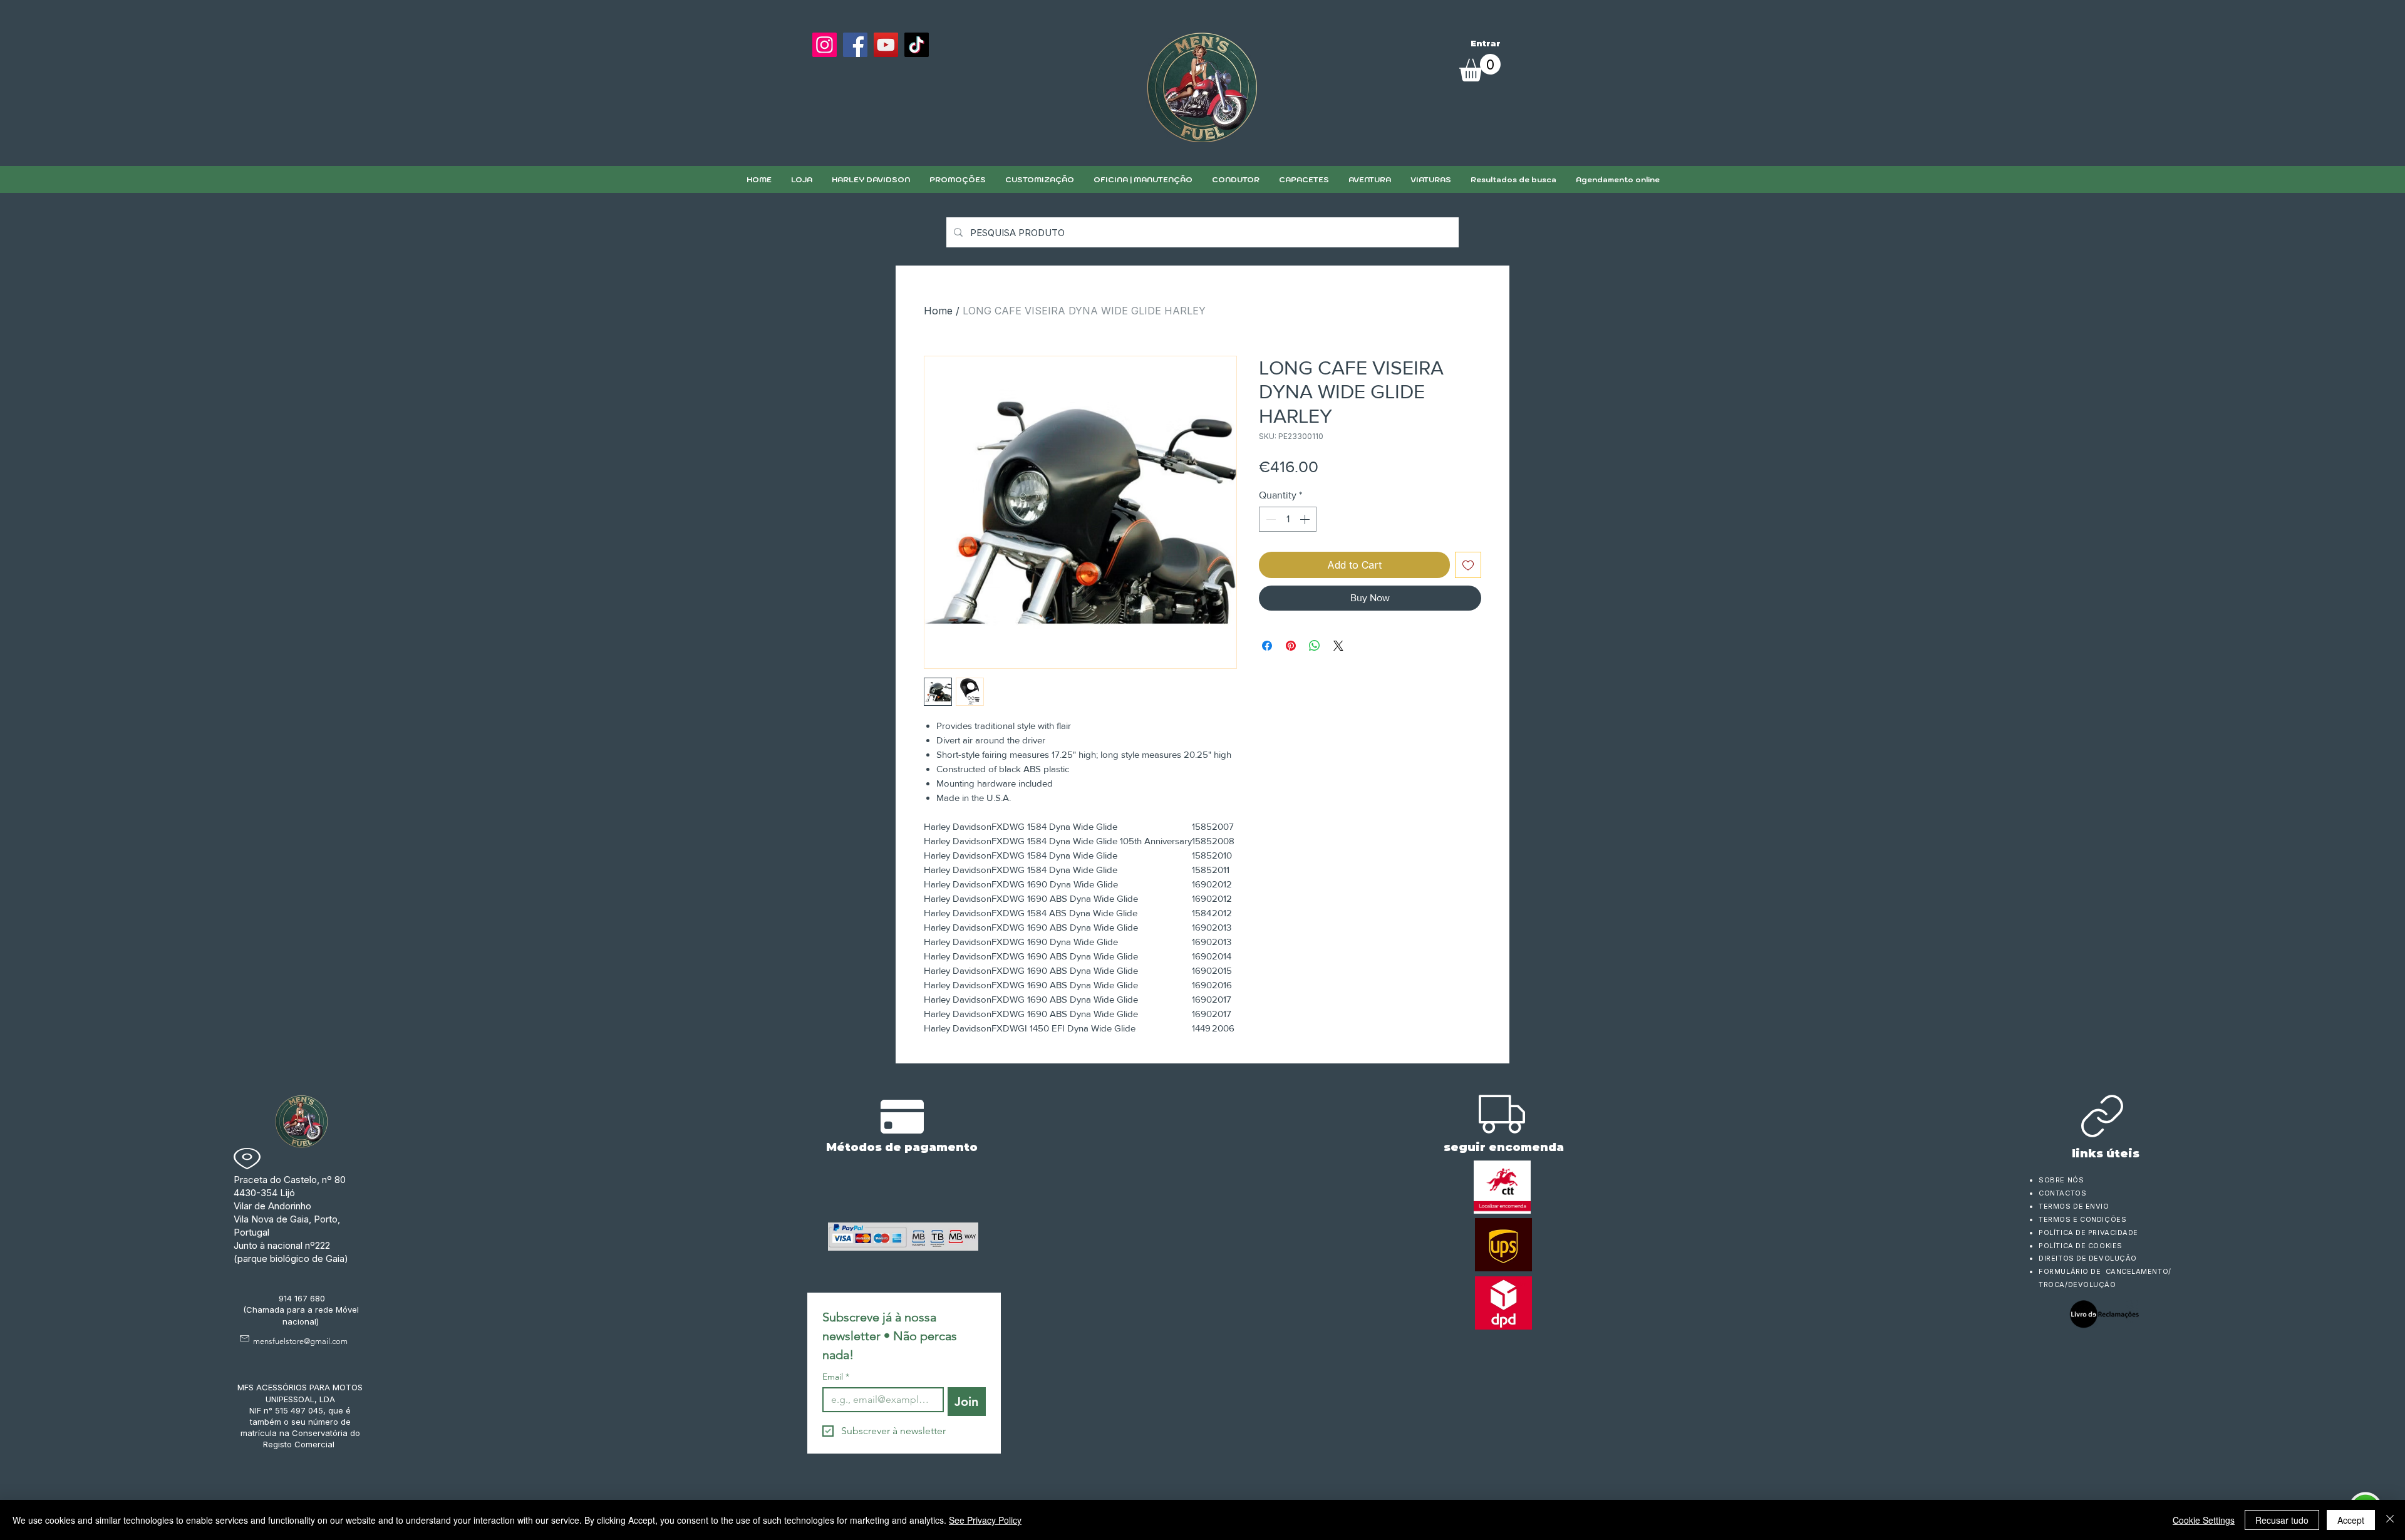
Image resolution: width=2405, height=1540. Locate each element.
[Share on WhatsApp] (1315, 646)
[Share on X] (1338, 646)
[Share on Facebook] (1267, 646)
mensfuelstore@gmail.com (300, 1341)
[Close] (2390, 1520)
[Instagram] (825, 45)
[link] (1480, 68)
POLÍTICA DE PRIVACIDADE (2088, 1233)
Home (938, 311)
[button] (1039, 179)
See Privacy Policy (985, 1520)
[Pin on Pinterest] (1291, 646)
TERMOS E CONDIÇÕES (2082, 1219)
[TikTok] (917, 45)
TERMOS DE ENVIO (2075, 1206)
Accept (2351, 1520)
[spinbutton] (1288, 519)
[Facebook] (855, 45)
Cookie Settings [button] (2204, 1520)
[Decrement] (1270, 519)
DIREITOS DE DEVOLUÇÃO (2088, 1258)
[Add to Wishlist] (1468, 565)
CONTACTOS (2062, 1193)
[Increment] (1306, 519)
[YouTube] (886, 45)
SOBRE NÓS (2061, 1180)
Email (836, 1377)
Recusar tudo (2282, 1520)
